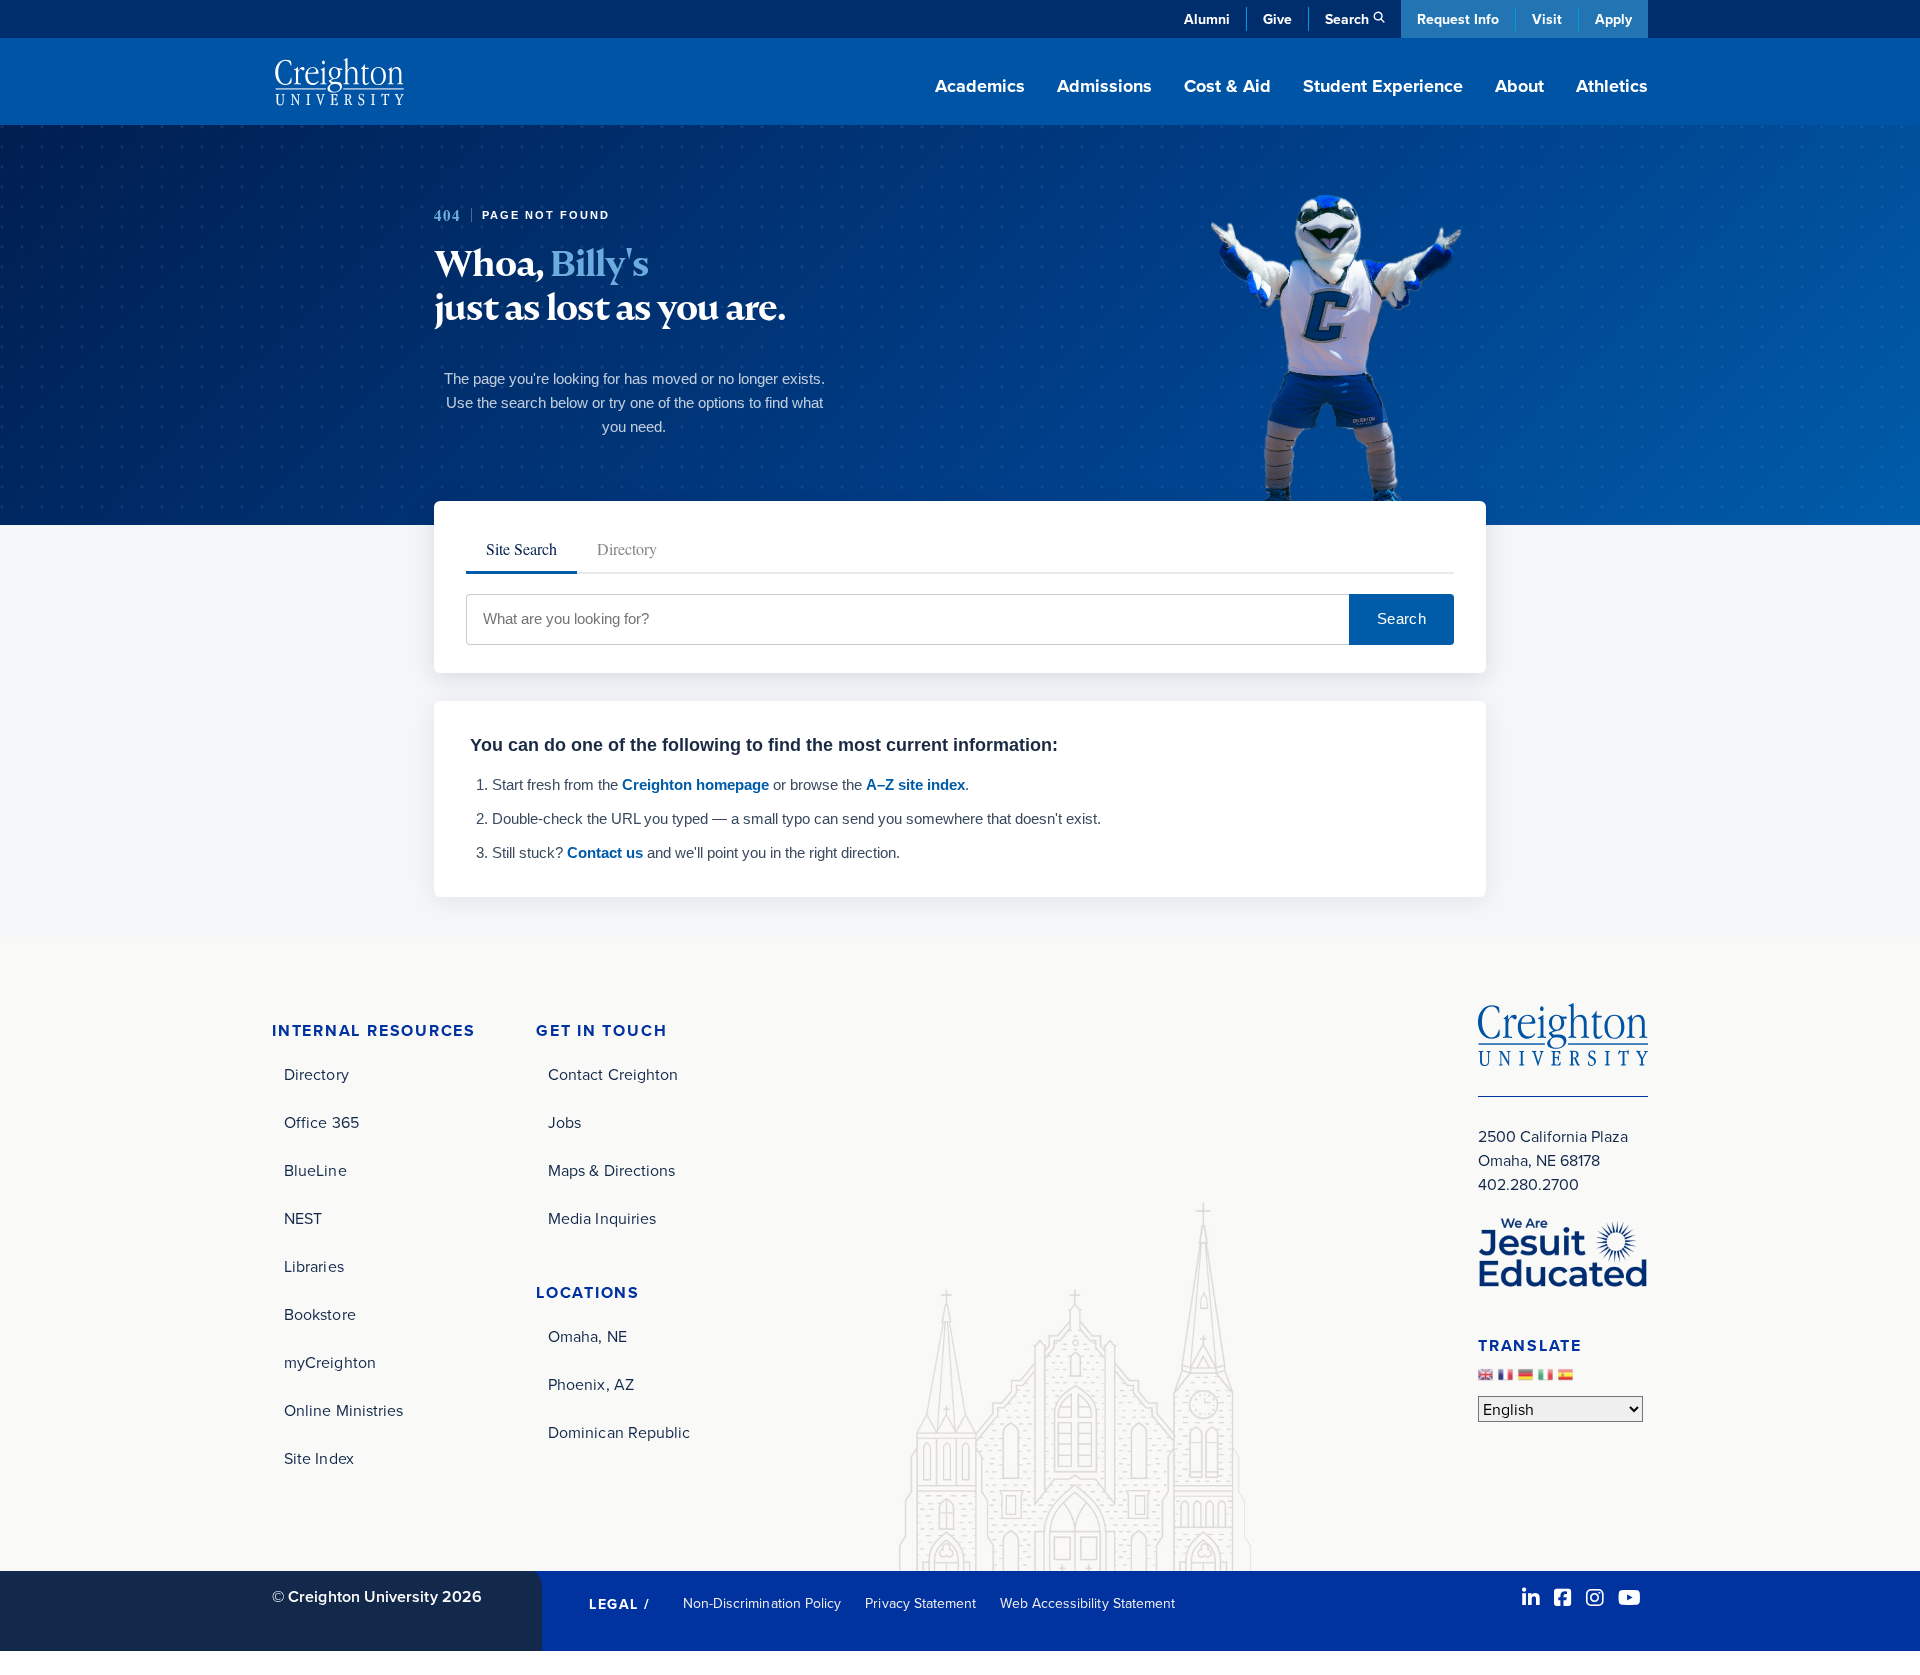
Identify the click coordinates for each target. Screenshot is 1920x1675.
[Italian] (1548, 1379)
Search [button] (1347, 19)
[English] (1488, 1379)
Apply (1613, 19)
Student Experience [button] (1383, 86)
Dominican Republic (619, 1432)
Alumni (1207, 19)
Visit (1547, 19)
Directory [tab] (627, 548)
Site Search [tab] (521, 548)
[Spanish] (1568, 1379)
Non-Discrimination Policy (762, 1603)
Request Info (1458, 19)
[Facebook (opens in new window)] (1563, 1597)
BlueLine (315, 1170)
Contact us (605, 852)
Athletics (1612, 86)
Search (1401, 618)
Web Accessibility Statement (1087, 1603)
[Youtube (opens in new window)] (1629, 1597)
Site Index (319, 1458)
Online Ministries (343, 1410)
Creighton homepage (695, 784)
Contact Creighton (613, 1074)
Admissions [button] (1104, 86)
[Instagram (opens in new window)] (1595, 1597)
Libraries (314, 1266)
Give (1277, 19)
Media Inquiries (602, 1218)
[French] (1508, 1379)
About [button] (1519, 86)
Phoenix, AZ (591, 1384)
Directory (316, 1074)
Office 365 (321, 1122)
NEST (303, 1218)
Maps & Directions (611, 1170)
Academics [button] (980, 86)
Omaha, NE (587, 1336)
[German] (1528, 1379)
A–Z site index (915, 784)
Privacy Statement (920, 1603)
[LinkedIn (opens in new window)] (1531, 1597)
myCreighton (330, 1362)
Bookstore (320, 1314)
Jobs (564, 1122)
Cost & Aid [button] (1227, 86)
